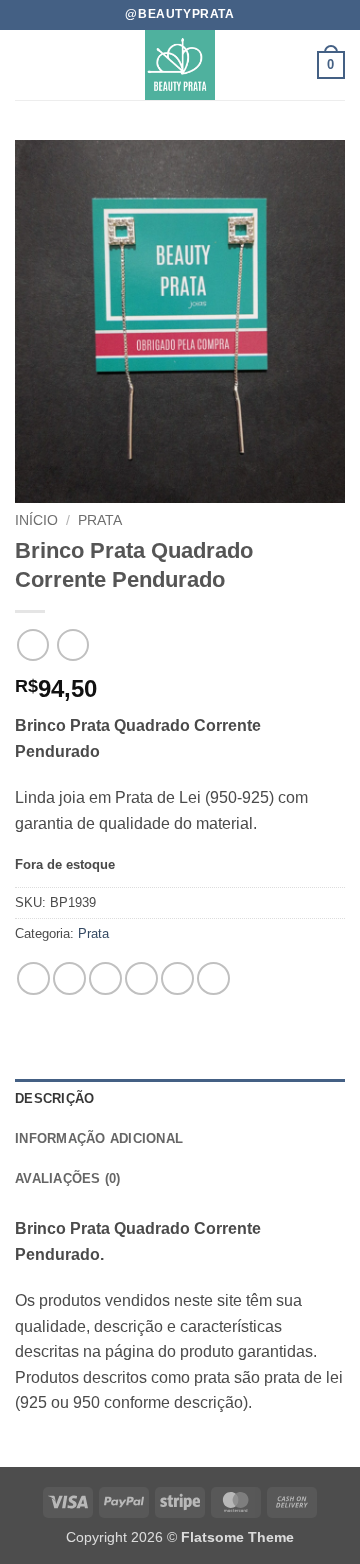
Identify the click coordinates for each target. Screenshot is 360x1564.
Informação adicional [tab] (99, 1138)
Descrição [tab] (54, 1098)
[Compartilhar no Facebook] (69, 978)
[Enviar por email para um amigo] (141, 978)
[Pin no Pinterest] (177, 978)
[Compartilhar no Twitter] (105, 978)
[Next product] (32, 644)
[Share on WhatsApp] (33, 978)
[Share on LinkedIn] (213, 978)
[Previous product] (72, 644)
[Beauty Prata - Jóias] (180, 65)
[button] (27, 64)
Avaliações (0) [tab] (68, 1178)
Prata (100, 520)
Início (36, 520)
